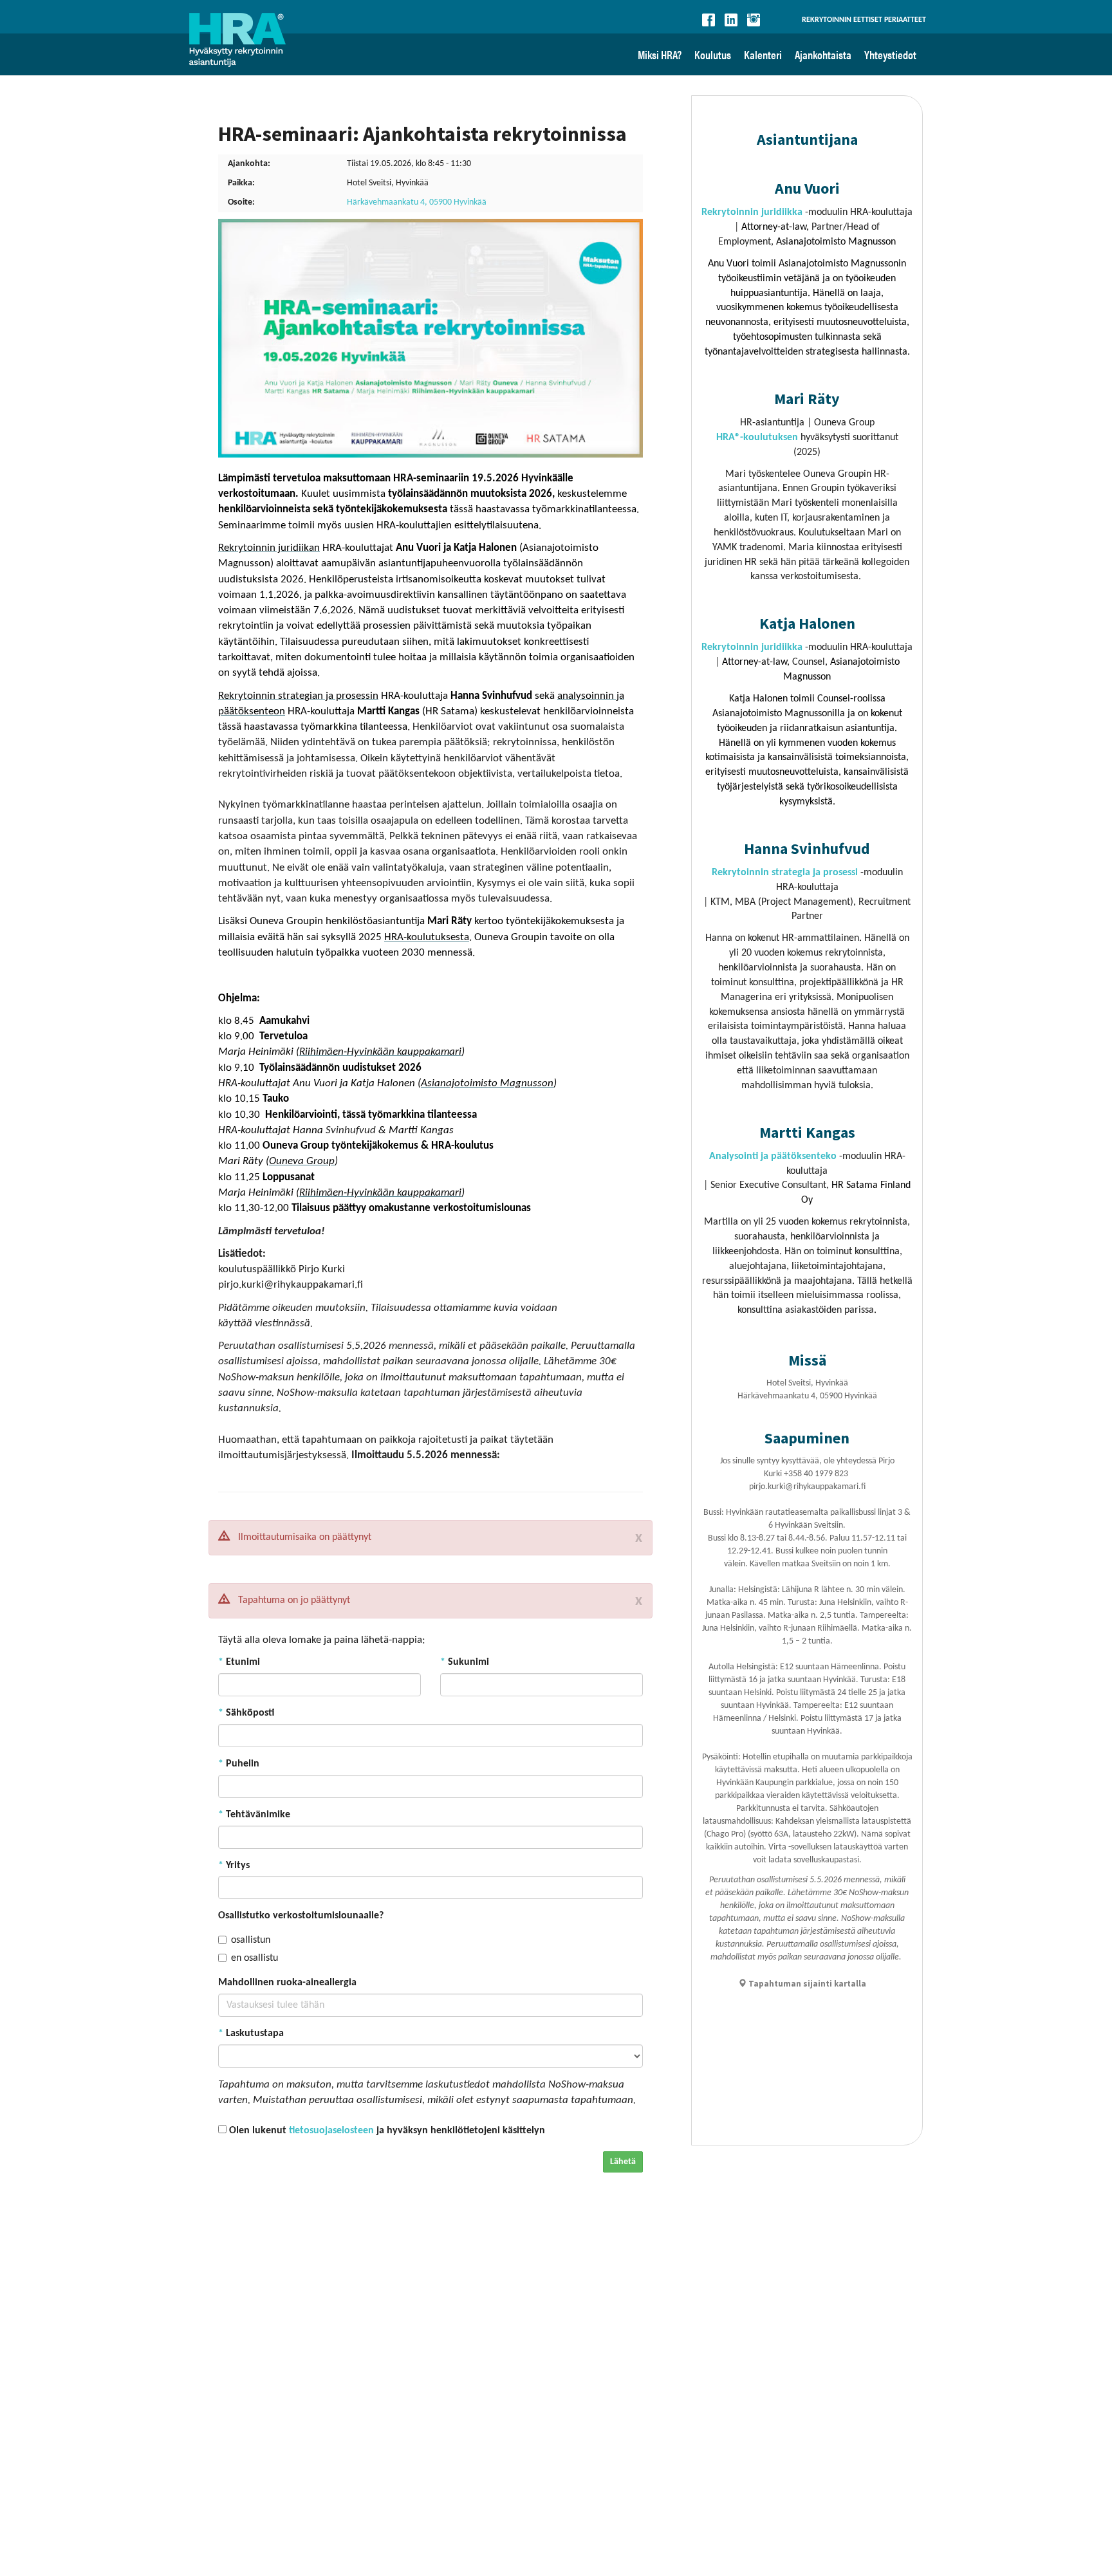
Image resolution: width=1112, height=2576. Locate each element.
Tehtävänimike (254, 1815)
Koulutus (713, 54)
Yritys (234, 1866)
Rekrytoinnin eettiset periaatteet (864, 20)
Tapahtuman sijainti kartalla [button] (806, 1984)
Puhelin (239, 1764)
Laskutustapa (251, 2034)
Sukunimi (465, 1662)
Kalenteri (763, 54)
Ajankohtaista (823, 54)
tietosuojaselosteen (331, 2131)
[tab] (802, 1984)
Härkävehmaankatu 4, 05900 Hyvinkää (417, 202)
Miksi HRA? (660, 54)
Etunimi (239, 1662)
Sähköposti (246, 1713)
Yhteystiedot (890, 54)
